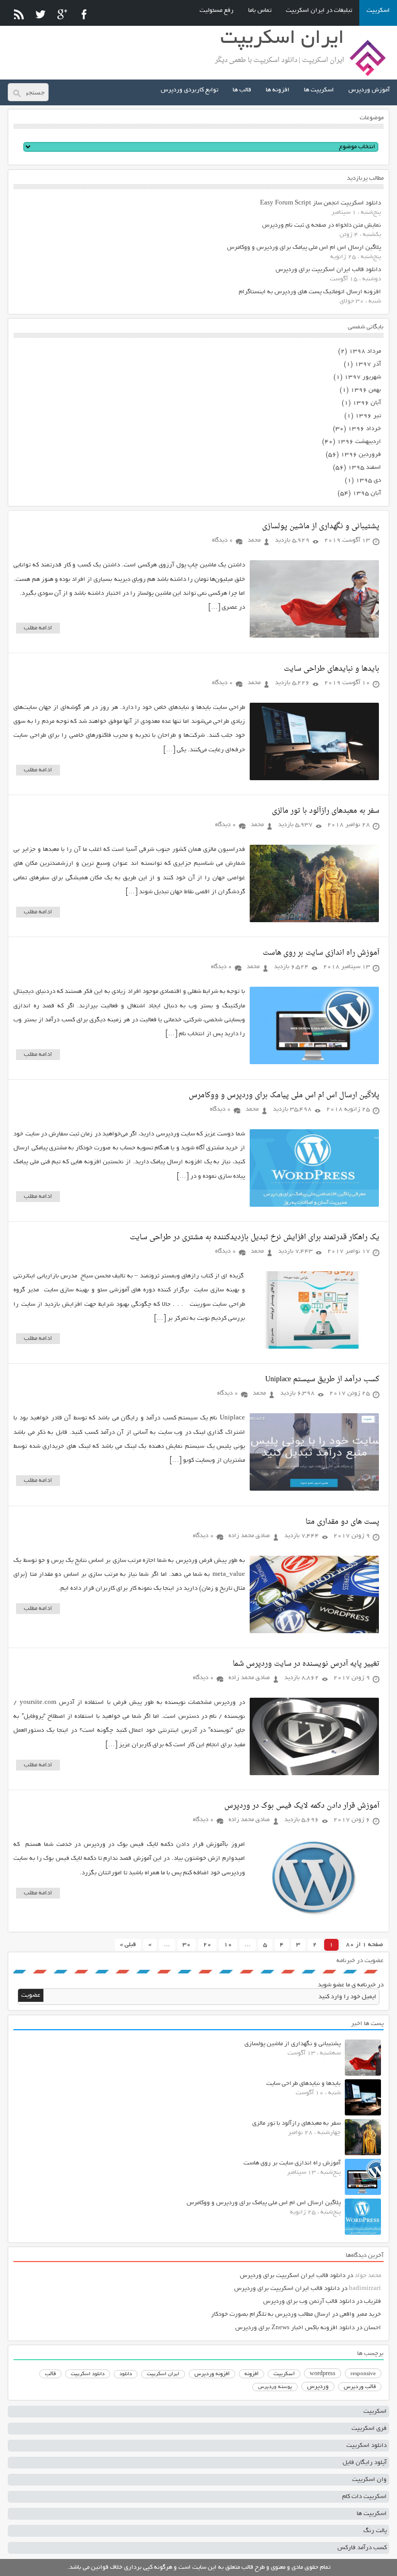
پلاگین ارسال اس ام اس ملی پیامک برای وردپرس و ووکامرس (304, 248)
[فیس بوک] (84, 14)
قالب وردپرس (360, 2387)
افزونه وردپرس (212, 2374)
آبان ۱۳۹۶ (367, 403)
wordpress (323, 2374)
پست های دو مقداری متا (342, 1522)
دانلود (126, 2374)
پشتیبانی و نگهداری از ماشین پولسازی (321, 526)
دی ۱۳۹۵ (368, 480)
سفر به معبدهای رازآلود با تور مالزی (326, 811)
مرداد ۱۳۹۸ (365, 351)
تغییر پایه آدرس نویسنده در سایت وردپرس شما (306, 1664)
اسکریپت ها (319, 90)
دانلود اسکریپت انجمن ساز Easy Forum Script (320, 203)
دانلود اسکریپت (88, 2374)
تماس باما (260, 11)
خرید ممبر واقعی (360, 2314)
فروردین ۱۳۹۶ (361, 455)
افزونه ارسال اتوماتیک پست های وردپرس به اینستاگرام (310, 292)
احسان (372, 2328)
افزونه (251, 2374)
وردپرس (318, 2387)
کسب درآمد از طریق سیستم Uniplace (322, 1379)
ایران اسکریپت (163, 2374)
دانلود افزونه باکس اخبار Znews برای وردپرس (295, 2328)
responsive (363, 2374)
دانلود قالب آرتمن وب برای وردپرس (309, 2302)
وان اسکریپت (369, 2480)
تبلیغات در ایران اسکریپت (319, 11)
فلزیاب (372, 2302)
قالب (50, 2374)
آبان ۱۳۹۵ (367, 493)
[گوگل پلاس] (62, 14)
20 (207, 1945)
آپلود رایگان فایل (365, 2463)
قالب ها (242, 90)
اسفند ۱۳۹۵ (364, 468)
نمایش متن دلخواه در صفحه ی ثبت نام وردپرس (322, 225)
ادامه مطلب (38, 628)
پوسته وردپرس (275, 2387)
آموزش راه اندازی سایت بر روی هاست (321, 953)
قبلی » (128, 1945)
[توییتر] (41, 14)
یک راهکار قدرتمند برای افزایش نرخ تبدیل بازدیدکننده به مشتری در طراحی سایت (255, 1237)
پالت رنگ (375, 2531)
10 (228, 1945)
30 (187, 1945)
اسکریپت (378, 11)
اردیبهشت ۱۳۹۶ (359, 442)
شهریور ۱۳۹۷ (363, 377)
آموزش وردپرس (369, 90)
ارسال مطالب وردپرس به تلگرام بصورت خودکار (271, 2314)
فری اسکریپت (369, 2429)
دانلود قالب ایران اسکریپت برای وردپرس (328, 270)
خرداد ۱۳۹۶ (364, 429)
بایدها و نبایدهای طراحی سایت (332, 669)
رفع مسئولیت (217, 11)
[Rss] (19, 14)
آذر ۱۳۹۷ (368, 364)
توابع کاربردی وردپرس (189, 90)
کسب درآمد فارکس (362, 2548)
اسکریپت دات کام (364, 2497)
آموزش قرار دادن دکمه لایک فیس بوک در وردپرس (302, 1806)
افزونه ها (278, 90)
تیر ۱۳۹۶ (368, 416)
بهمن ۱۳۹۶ (366, 390)
